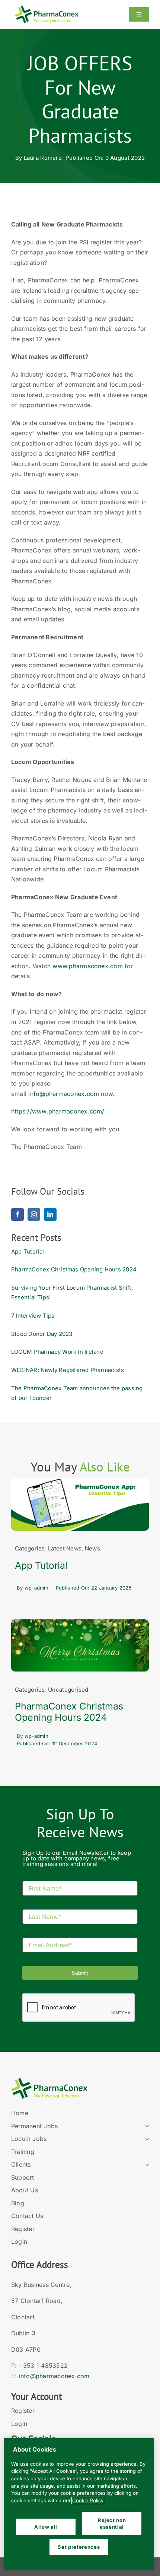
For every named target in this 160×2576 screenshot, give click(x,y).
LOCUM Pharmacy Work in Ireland (57, 1352)
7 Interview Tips (33, 1316)
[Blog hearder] (80, 1481)
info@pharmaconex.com (64, 1094)
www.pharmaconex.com (88, 966)
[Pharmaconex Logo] (47, 9)
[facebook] (17, 1214)
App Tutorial (28, 1251)
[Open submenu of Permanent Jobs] (145, 2126)
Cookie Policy (88, 2500)
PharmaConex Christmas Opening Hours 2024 (74, 1269)
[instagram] (34, 1214)
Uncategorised (68, 1690)
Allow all (46, 2527)
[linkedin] (50, 1214)
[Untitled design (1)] (80, 1623)
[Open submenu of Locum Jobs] (145, 2139)
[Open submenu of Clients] (145, 2165)
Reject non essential (112, 2523)
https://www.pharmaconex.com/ (58, 1111)
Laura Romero (43, 158)
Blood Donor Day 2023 (42, 1334)
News (92, 1548)
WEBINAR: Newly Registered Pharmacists (68, 1370)
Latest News (65, 1548)
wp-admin (36, 1588)
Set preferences (79, 2547)
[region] (79, 2504)
